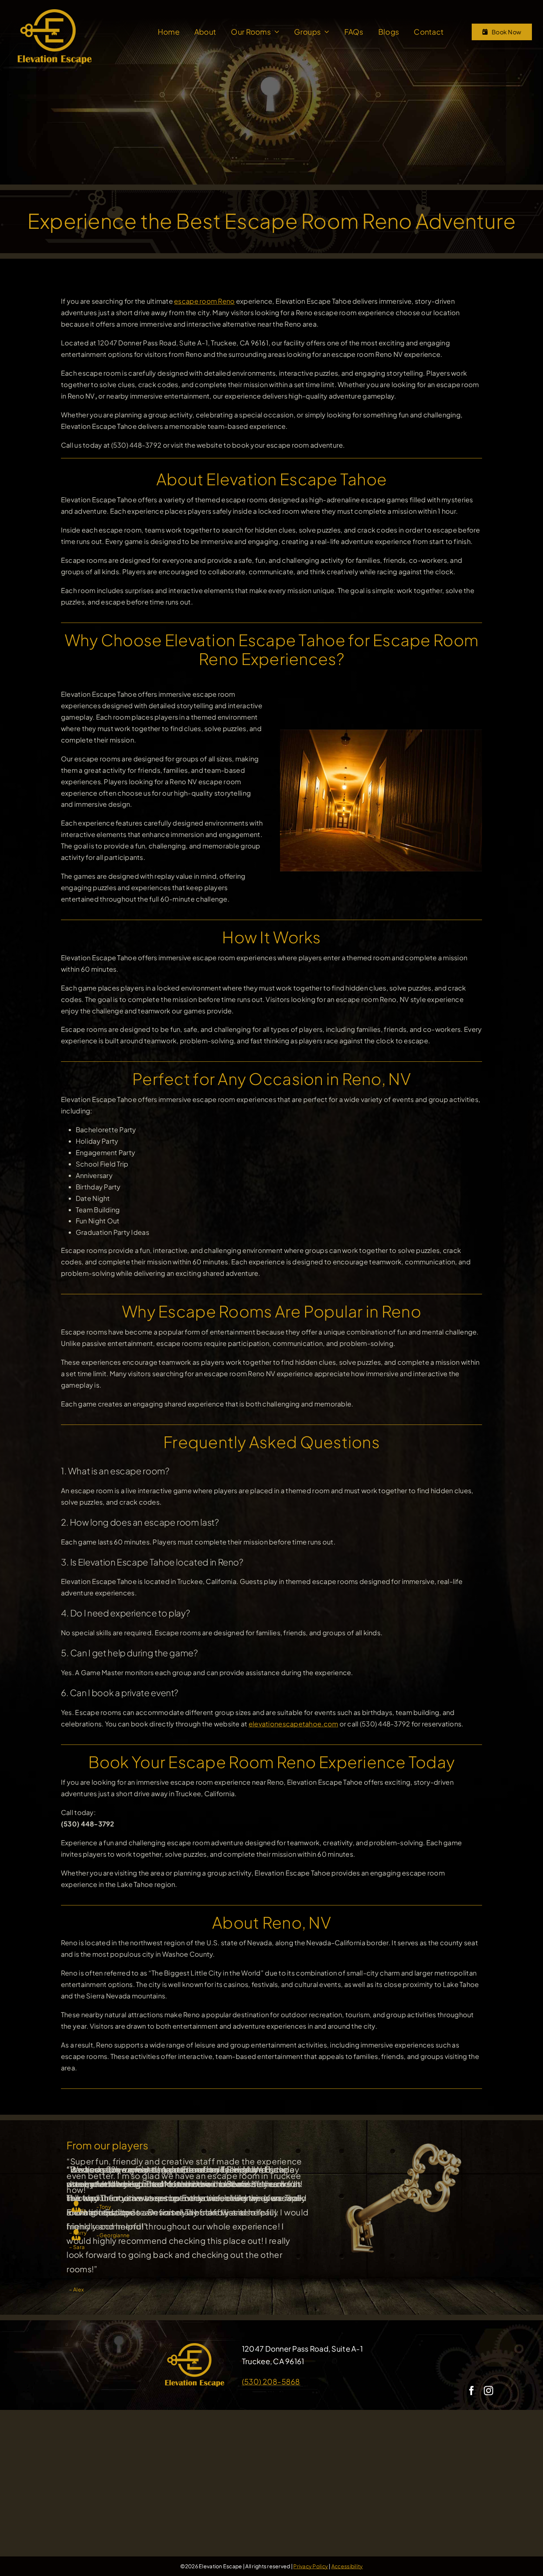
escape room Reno (204, 301)
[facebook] (472, 2391)
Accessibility (347, 2566)
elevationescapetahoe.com (293, 1724)
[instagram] (489, 2391)
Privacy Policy (311, 2566)
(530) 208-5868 (271, 2381)
